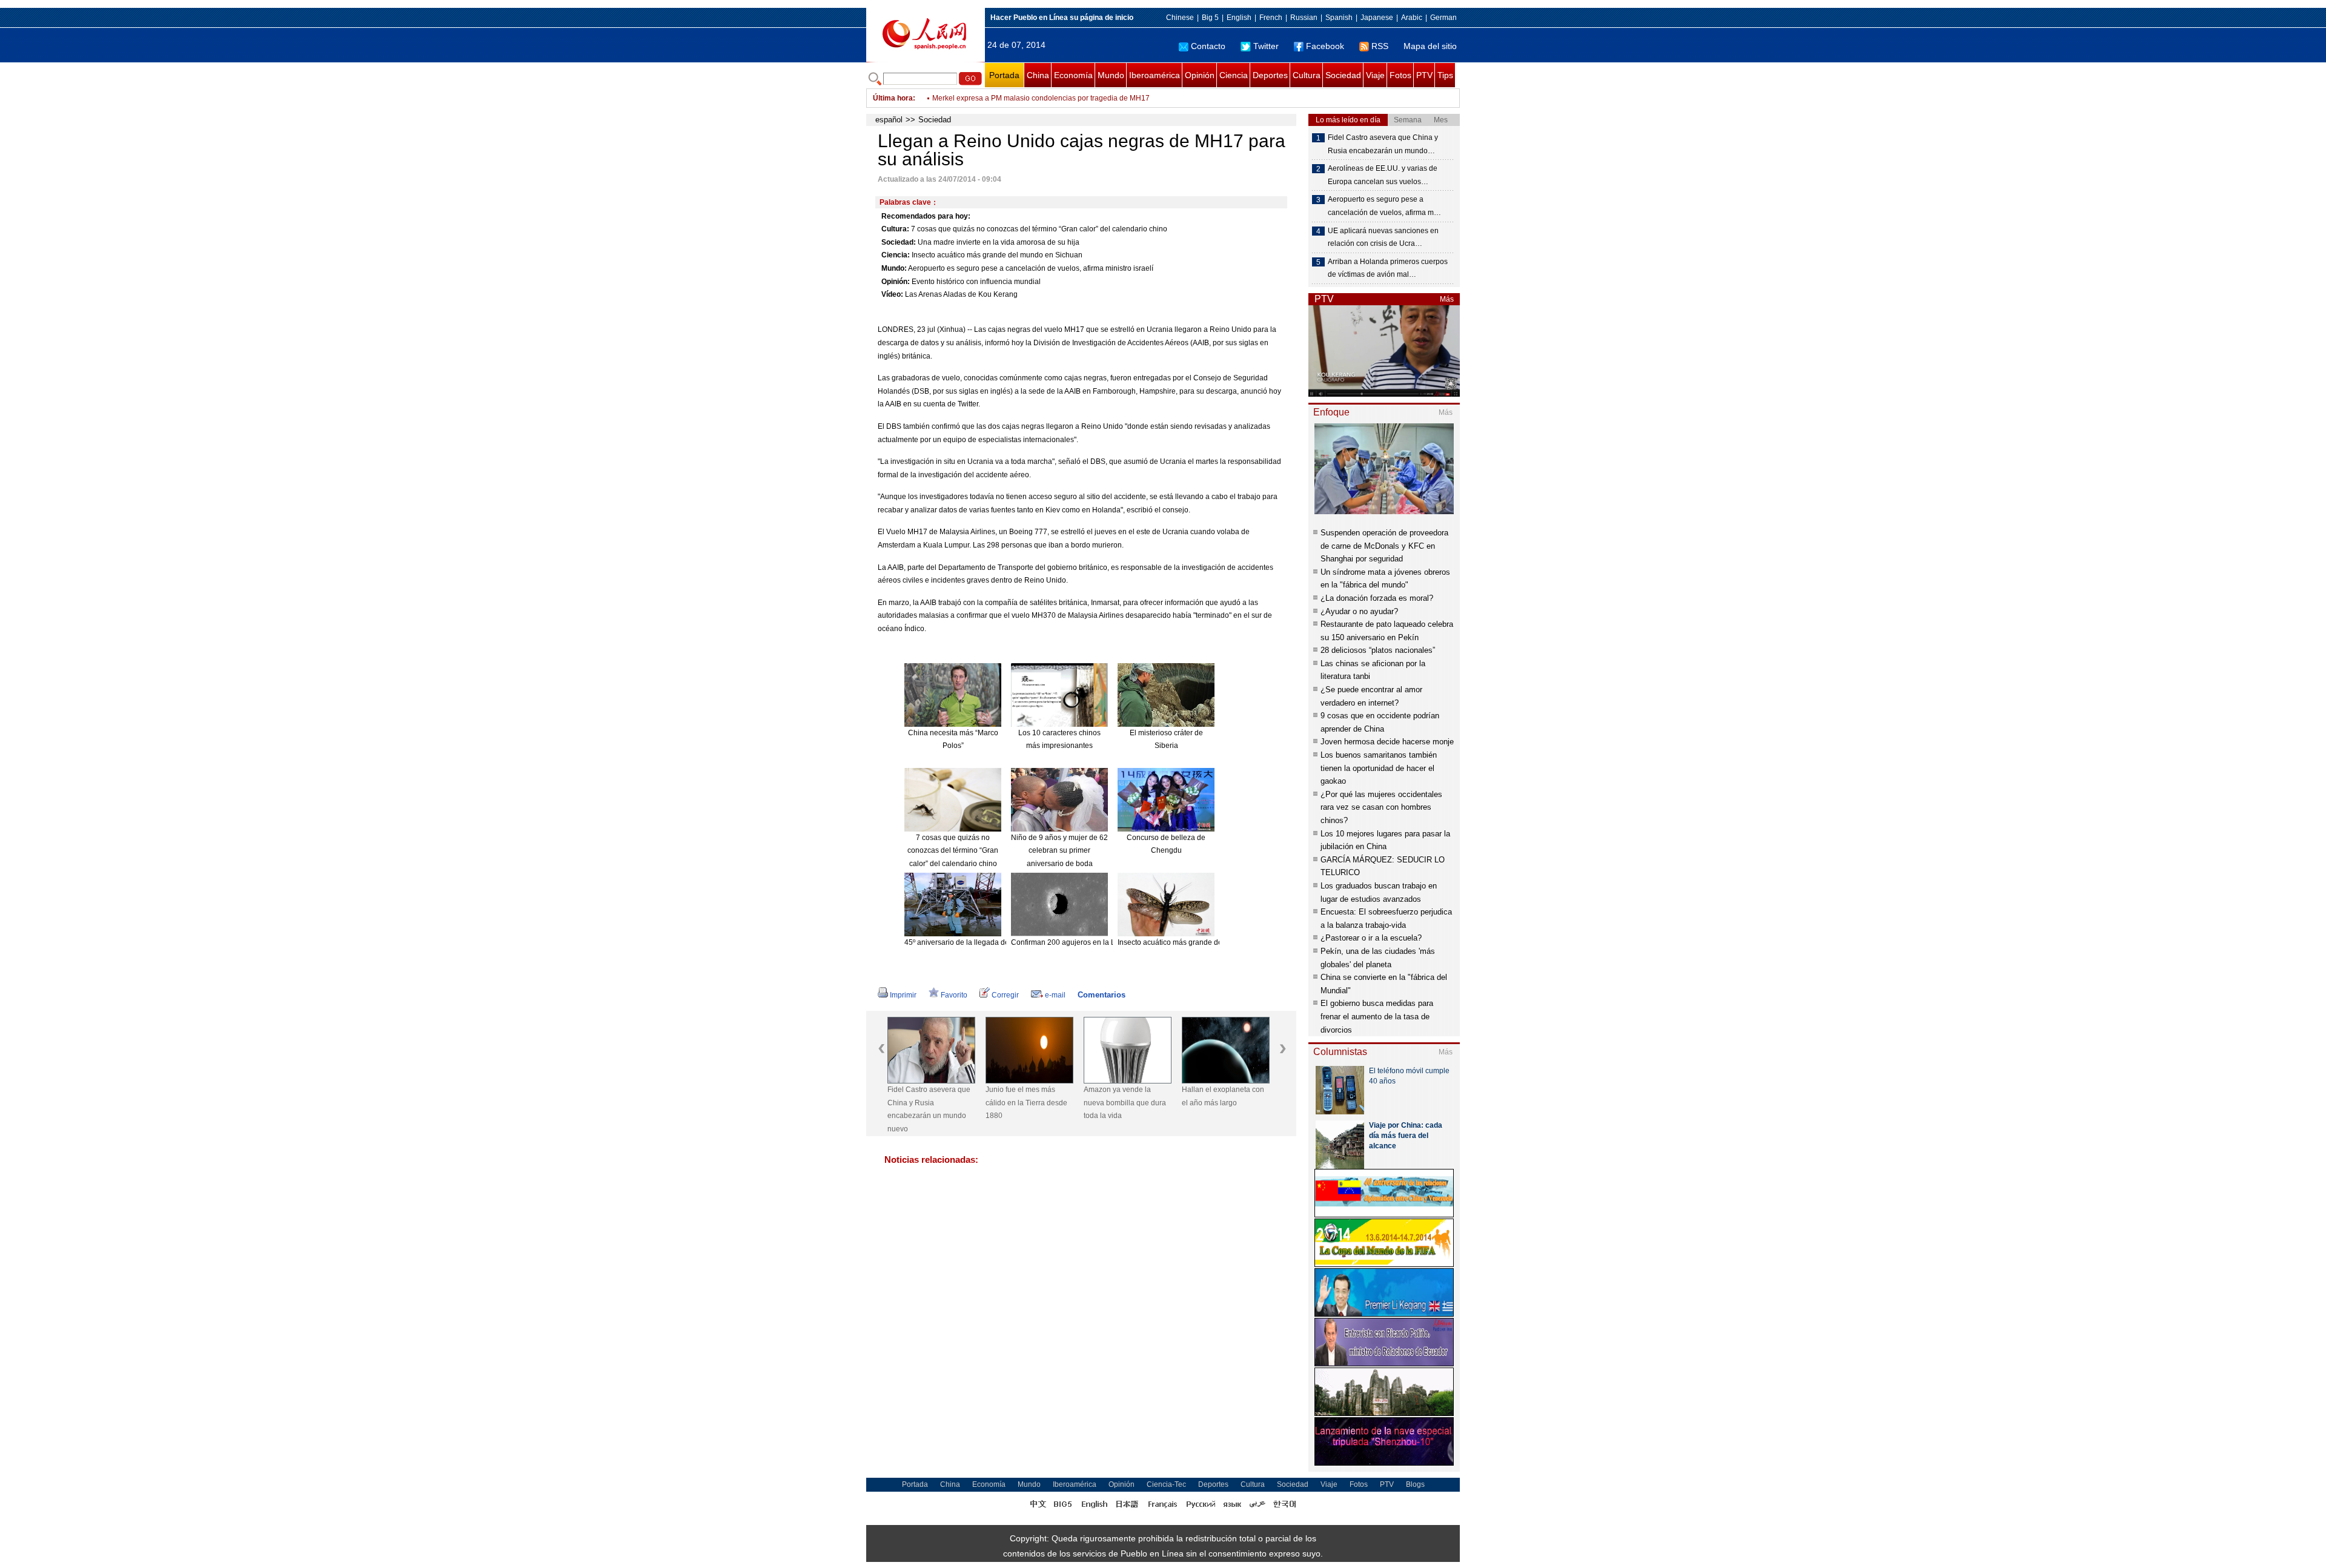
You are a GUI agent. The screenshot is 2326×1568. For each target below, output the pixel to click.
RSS (1380, 46)
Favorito (954, 995)
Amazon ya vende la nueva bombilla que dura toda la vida (1125, 1103)
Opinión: (896, 282)
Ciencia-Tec (1166, 1484)
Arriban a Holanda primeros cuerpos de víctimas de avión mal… (1388, 268)
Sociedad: (899, 242)
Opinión (1200, 75)
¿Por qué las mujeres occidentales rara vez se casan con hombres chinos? (1381, 807)
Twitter (1266, 46)
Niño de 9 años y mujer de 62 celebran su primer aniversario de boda (1059, 851)
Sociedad (1343, 75)
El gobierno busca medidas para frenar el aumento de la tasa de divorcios (1377, 1016)
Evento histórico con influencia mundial (976, 282)
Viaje (1375, 75)
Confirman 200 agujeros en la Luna (1069, 942)
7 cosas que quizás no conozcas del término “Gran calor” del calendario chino (1039, 229)
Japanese (1377, 18)
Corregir (1005, 995)
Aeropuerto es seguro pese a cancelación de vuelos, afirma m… (1384, 206)
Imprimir (903, 995)
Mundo (1111, 75)
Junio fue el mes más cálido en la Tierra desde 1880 (1026, 1103)
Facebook (1325, 46)
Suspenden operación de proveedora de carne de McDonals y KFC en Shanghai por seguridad (1384, 546)
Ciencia (1234, 75)
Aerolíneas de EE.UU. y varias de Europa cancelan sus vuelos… (1383, 175)
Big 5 (1210, 18)
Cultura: (895, 229)
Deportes (1270, 75)
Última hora (893, 98)
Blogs (1415, 1484)
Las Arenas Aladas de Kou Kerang (961, 294)
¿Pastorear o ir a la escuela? (1371, 938)
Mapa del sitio (1430, 46)
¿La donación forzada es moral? (1377, 598)
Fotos (1400, 75)
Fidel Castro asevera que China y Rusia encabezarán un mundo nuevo (929, 1109)
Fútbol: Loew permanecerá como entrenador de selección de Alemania (1049, 98)
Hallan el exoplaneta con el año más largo (1223, 1096)
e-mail (1055, 995)
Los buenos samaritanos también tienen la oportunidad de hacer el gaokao (1379, 768)
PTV (1424, 75)
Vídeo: (892, 294)
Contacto (1208, 46)
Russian (1304, 18)
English (1239, 18)
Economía (1073, 75)
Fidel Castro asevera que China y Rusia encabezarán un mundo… (1383, 144)
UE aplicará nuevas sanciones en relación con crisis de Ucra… (1383, 237)
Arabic (1412, 18)
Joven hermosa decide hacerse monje (1387, 742)
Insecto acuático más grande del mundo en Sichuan (997, 255)
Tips (1445, 75)
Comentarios (1102, 995)
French (1271, 18)
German (1443, 18)
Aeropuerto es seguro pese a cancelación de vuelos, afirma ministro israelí (1031, 268)
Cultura (1307, 75)
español (889, 120)
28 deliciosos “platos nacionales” (1378, 650)
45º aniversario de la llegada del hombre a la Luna (988, 942)
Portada (1004, 75)
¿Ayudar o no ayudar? (1359, 611)
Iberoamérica (1155, 75)
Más (1447, 299)
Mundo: (894, 268)
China (1038, 75)
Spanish (1339, 18)
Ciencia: (896, 255)
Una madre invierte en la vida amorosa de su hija (999, 242)
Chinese (1180, 18)
